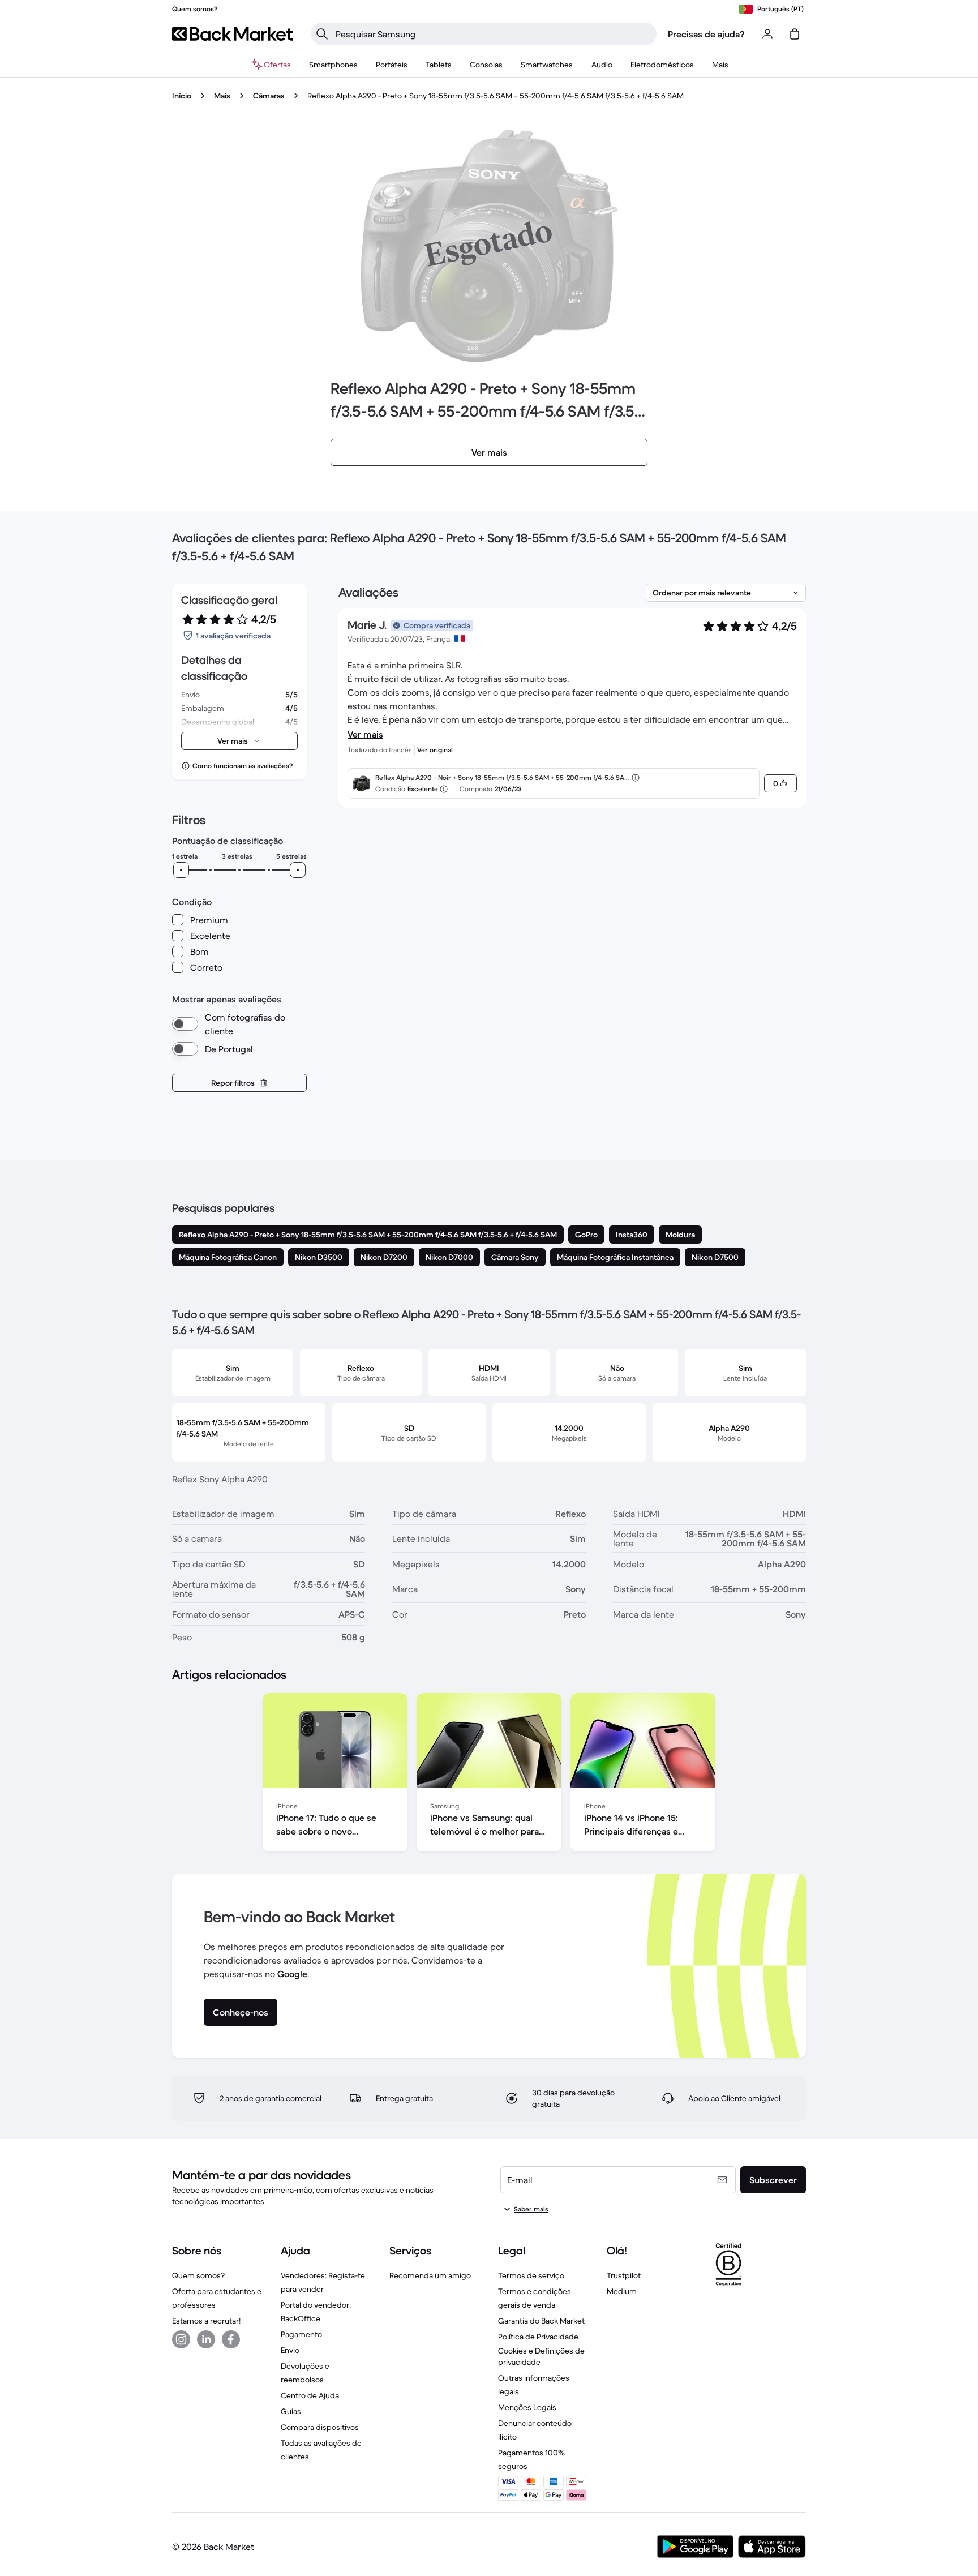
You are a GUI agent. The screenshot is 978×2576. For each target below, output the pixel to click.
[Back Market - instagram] (181, 2339)
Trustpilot (624, 2275)
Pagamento (301, 2334)
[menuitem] (333, 65)
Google (292, 1974)
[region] (489, 1775)
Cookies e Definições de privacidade (541, 2356)
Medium (622, 2291)
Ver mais (365, 734)
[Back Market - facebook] (231, 2339)
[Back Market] (232, 34)
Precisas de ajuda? (706, 34)
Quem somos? (198, 2275)
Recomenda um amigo (430, 2275)
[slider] (181, 870)
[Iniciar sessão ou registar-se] (767, 34)
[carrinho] (795, 34)
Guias (291, 2411)
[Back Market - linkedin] (206, 2339)
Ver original (435, 750)
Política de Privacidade (538, 2337)
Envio (290, 2350)
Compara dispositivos (320, 2427)
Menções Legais (527, 2407)
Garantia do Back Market (541, 2321)
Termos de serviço (531, 2275)
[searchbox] (493, 34)
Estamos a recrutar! (206, 2321)
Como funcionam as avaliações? (243, 766)
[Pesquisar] (322, 34)
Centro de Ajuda (310, 2395)
